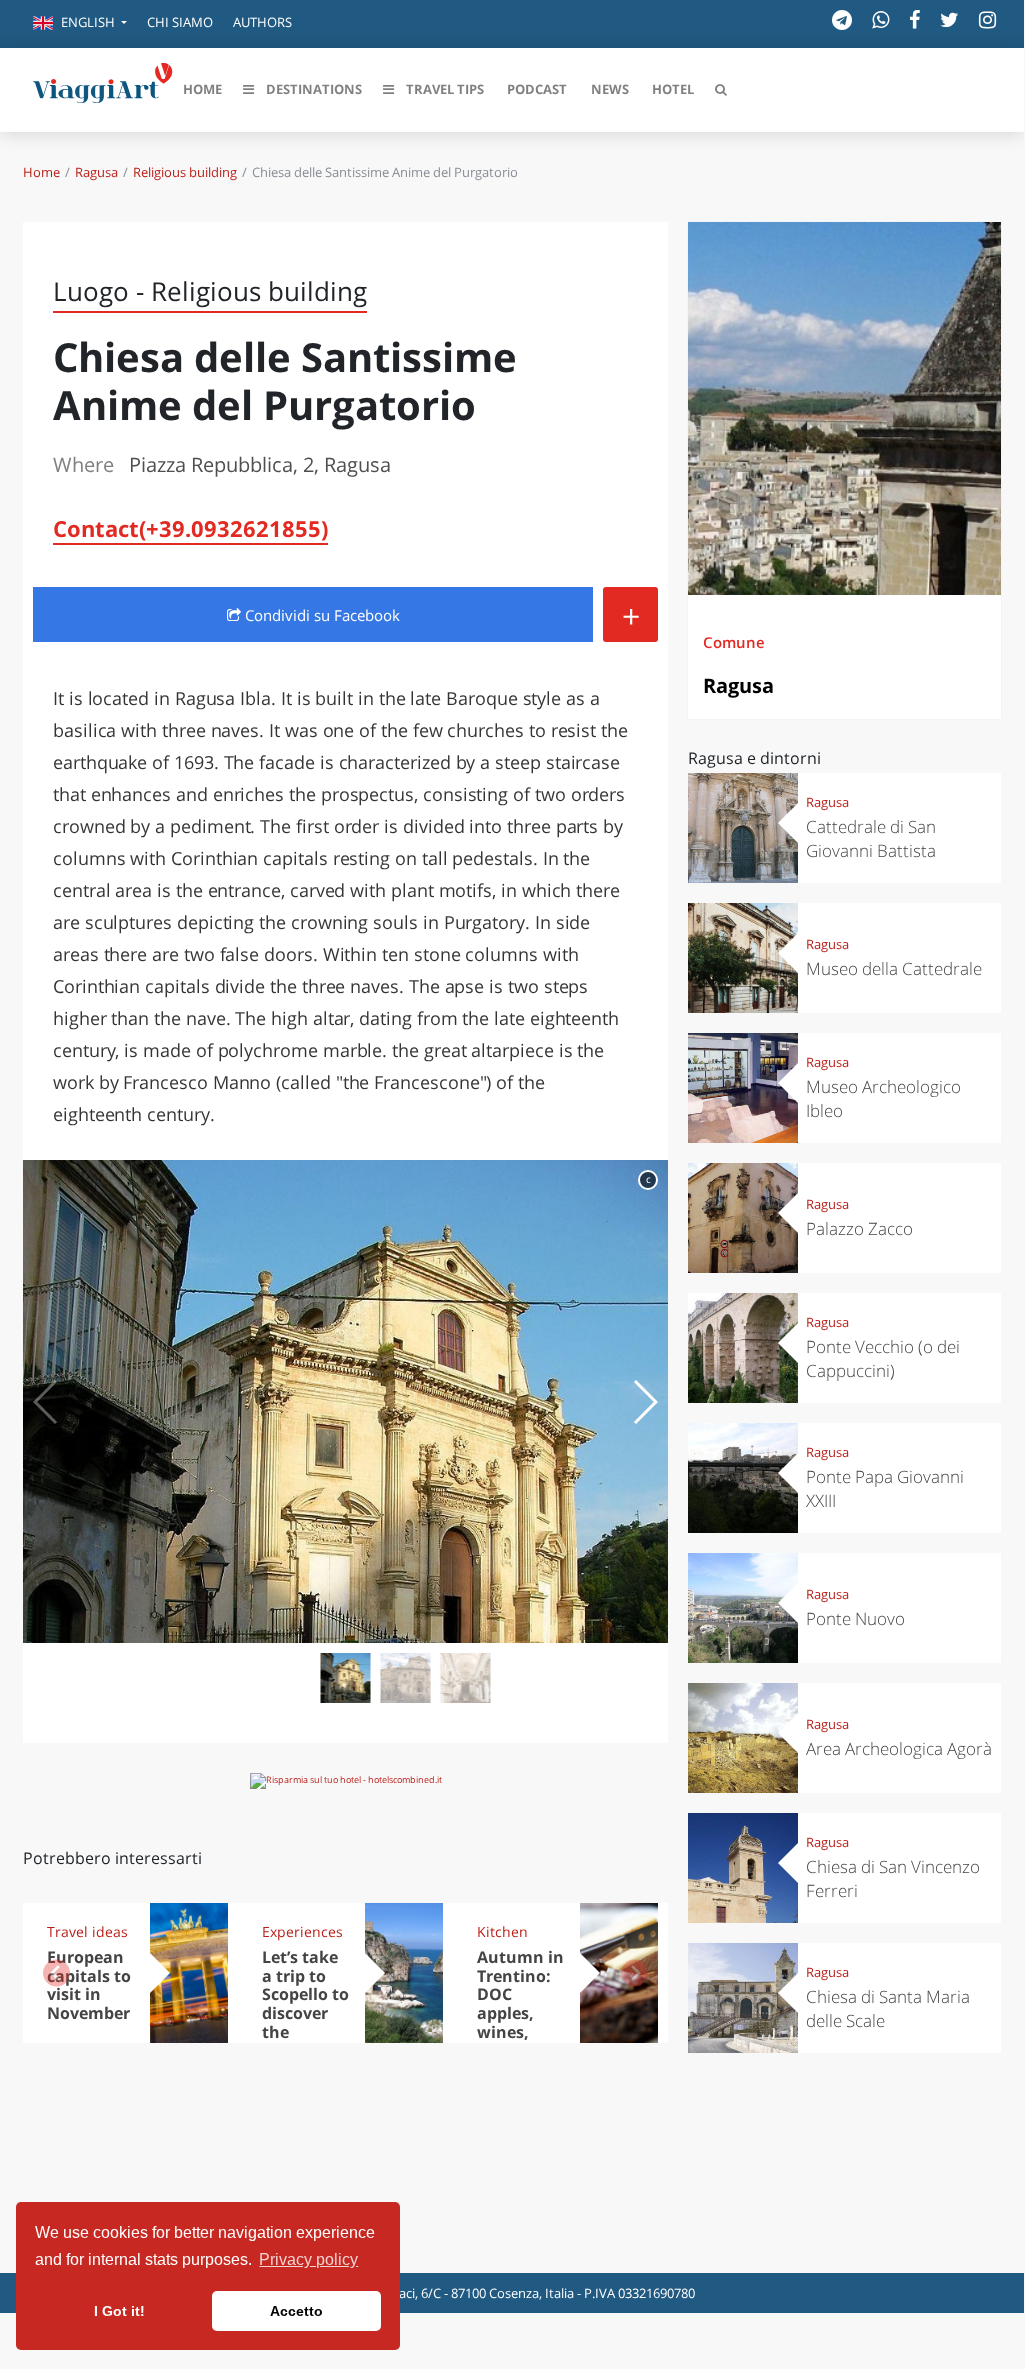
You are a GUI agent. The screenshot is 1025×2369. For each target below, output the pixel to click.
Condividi (320, 615)
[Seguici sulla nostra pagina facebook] (914, 19)
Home (41, 172)
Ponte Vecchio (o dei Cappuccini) (883, 1358)
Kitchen (502, 1931)
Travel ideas (87, 1931)
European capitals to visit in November (89, 1985)
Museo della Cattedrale (894, 968)
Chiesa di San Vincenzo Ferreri (893, 1878)
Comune (734, 642)
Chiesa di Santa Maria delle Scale (888, 2008)
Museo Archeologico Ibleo (883, 1098)
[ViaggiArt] (103, 88)
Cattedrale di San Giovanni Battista (871, 838)
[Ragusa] (844, 408)
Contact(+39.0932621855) (190, 528)
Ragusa (96, 172)
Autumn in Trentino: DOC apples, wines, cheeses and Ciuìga (520, 2013)
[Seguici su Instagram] (987, 19)
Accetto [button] (296, 2311)
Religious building (185, 172)
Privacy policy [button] (308, 2259)
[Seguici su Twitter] (949, 19)
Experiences (302, 1931)
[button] (80, 24)
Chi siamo (180, 22)
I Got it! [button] (119, 2311)
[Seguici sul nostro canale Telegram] (842, 19)
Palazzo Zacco (859, 1228)
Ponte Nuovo (855, 1618)
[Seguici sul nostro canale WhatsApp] (880, 19)
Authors (262, 22)
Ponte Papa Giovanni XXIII (885, 1488)
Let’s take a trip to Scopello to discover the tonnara (305, 2004)
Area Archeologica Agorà (899, 1748)
